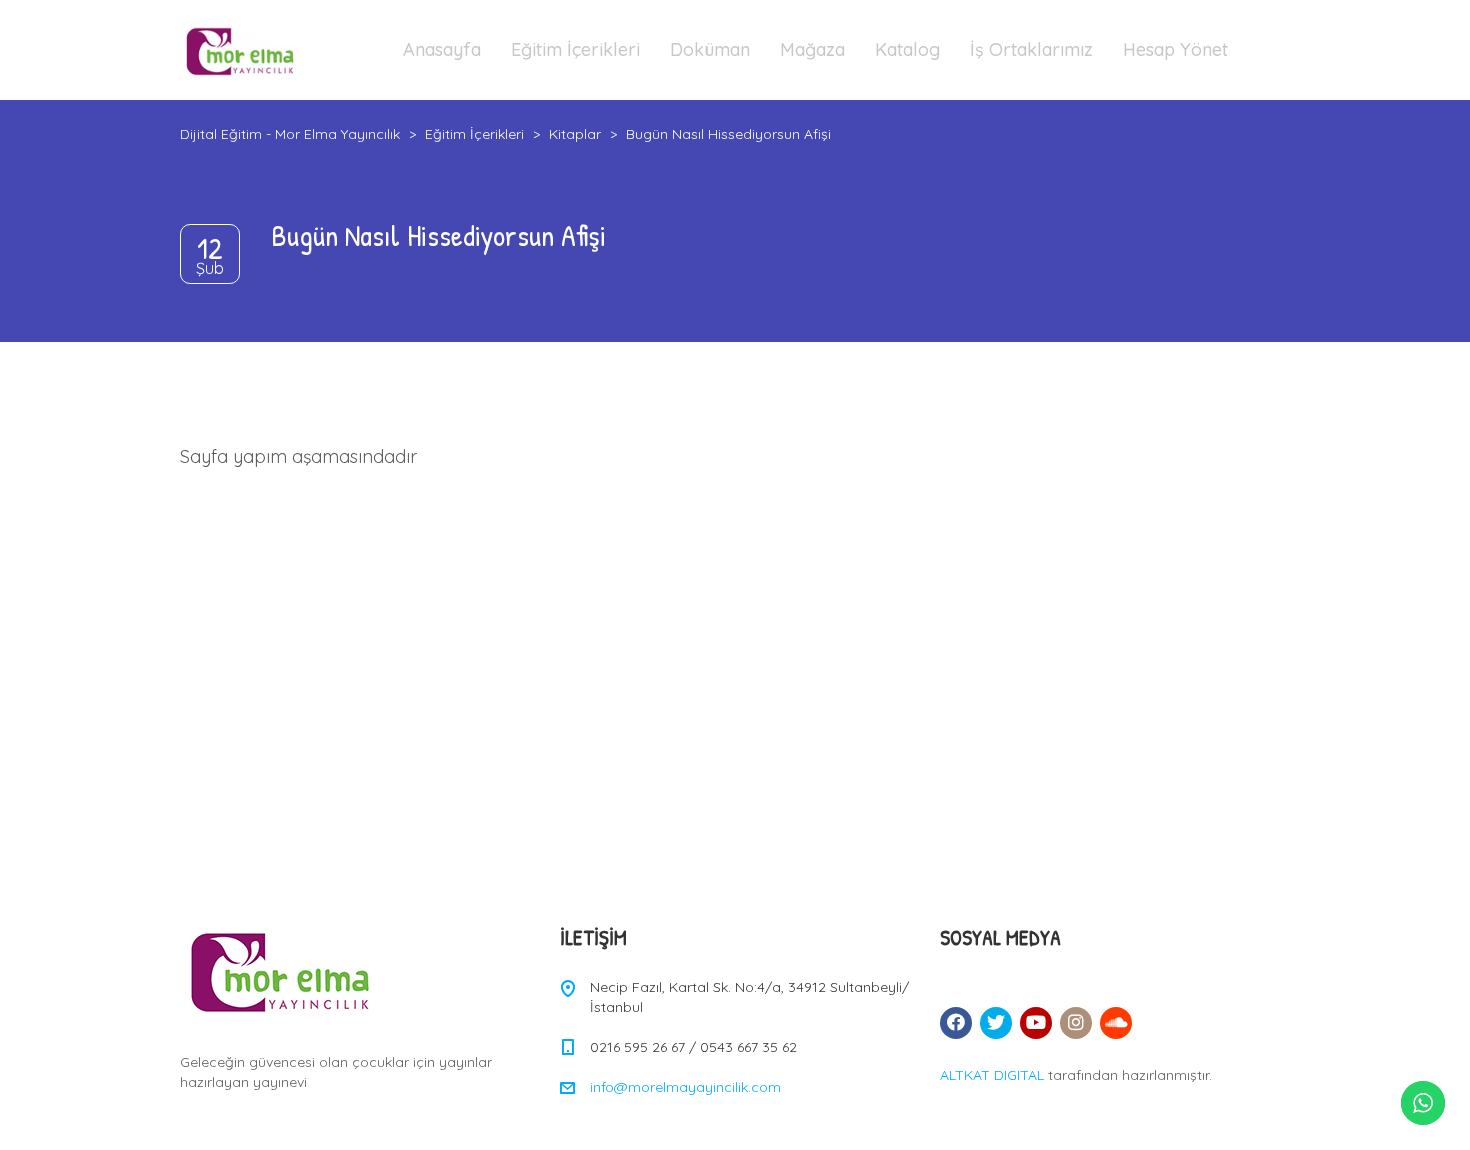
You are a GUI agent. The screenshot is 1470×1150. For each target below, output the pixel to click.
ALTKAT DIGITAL (992, 1075)
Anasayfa (442, 49)
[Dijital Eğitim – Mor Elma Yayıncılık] (240, 50)
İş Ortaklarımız (1031, 49)
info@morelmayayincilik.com (685, 1087)
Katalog (907, 49)
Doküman (710, 49)
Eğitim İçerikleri (575, 49)
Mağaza (812, 49)
